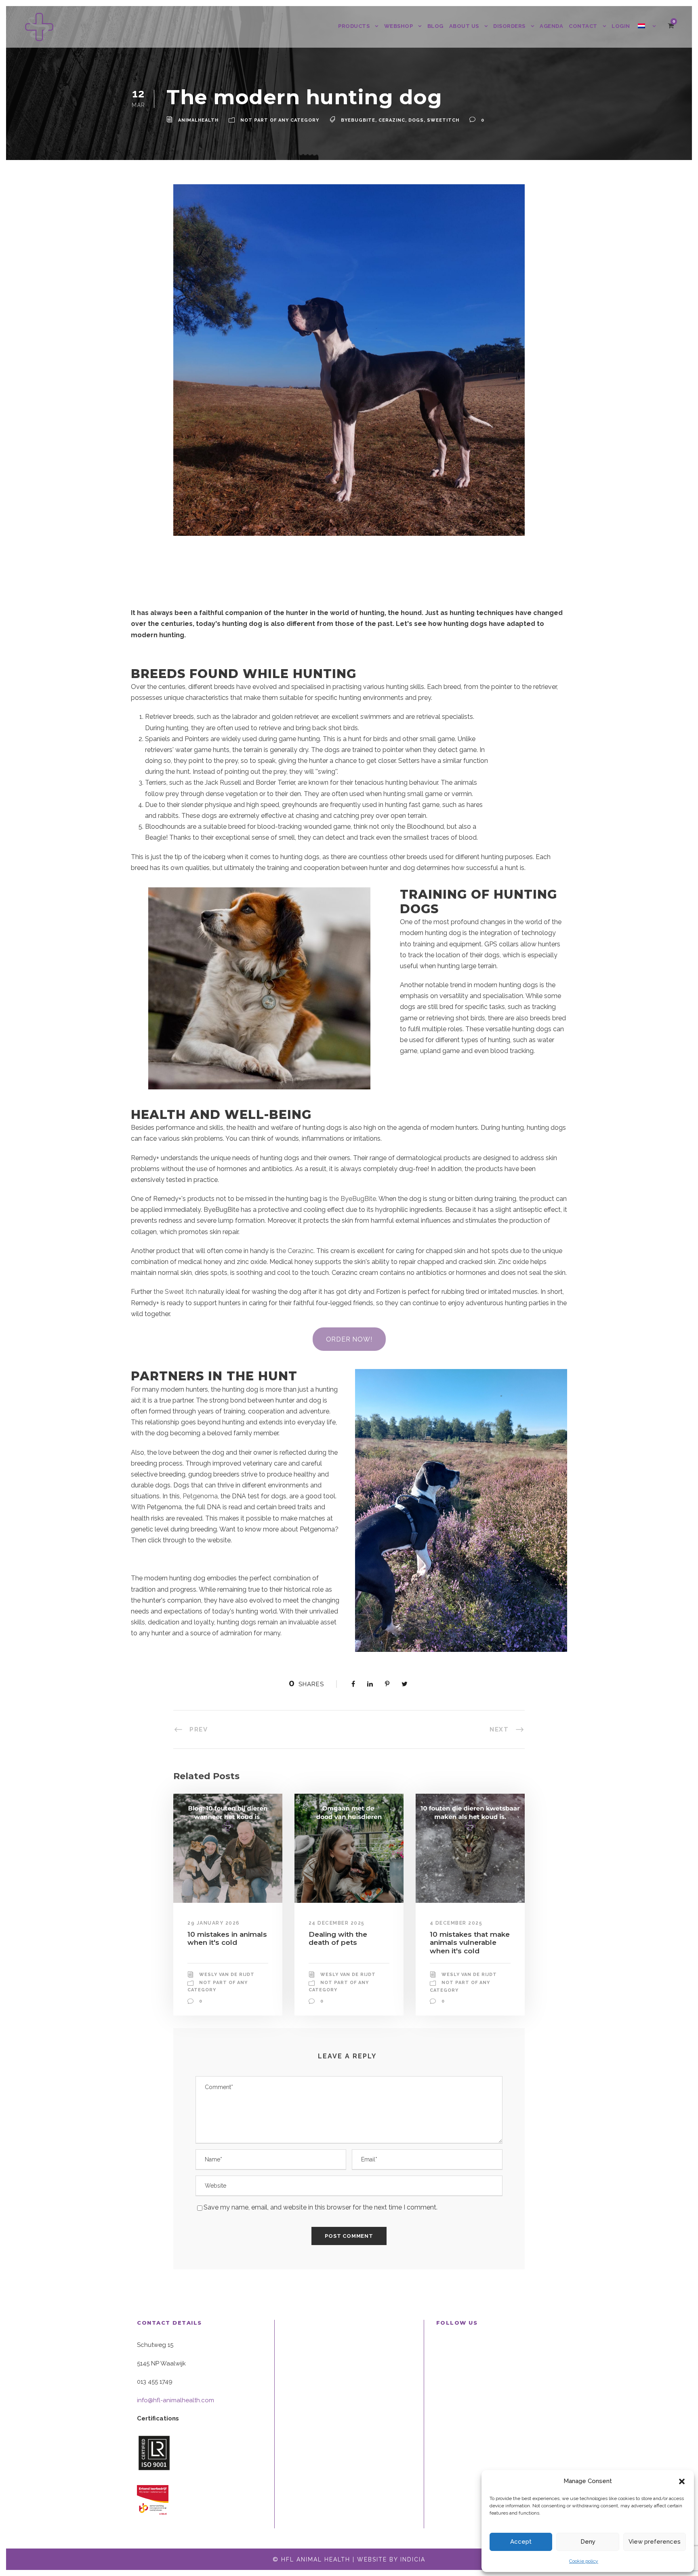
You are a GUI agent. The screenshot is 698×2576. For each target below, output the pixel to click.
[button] (682, 2481)
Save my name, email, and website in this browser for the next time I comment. (321, 2207)
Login (621, 26)
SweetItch (443, 120)
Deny (588, 2542)
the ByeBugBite (353, 1199)
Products (354, 26)
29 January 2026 (214, 1923)
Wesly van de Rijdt (227, 1975)
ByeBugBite (358, 120)
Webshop (399, 26)
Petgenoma (200, 1496)
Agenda (551, 26)
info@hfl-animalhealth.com (176, 2400)
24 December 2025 (337, 1923)
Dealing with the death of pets (338, 1938)
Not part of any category (280, 120)
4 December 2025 (456, 1923)
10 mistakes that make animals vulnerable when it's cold (470, 1943)
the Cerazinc (295, 1251)
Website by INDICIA (391, 2559)
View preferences (655, 2542)
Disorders (509, 26)
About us (464, 26)
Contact (583, 26)
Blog (435, 26)
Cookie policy (584, 2561)
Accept (521, 2542)
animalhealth (198, 120)
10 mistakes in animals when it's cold (227, 1938)
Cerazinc (392, 120)
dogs (416, 120)
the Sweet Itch (175, 1292)
